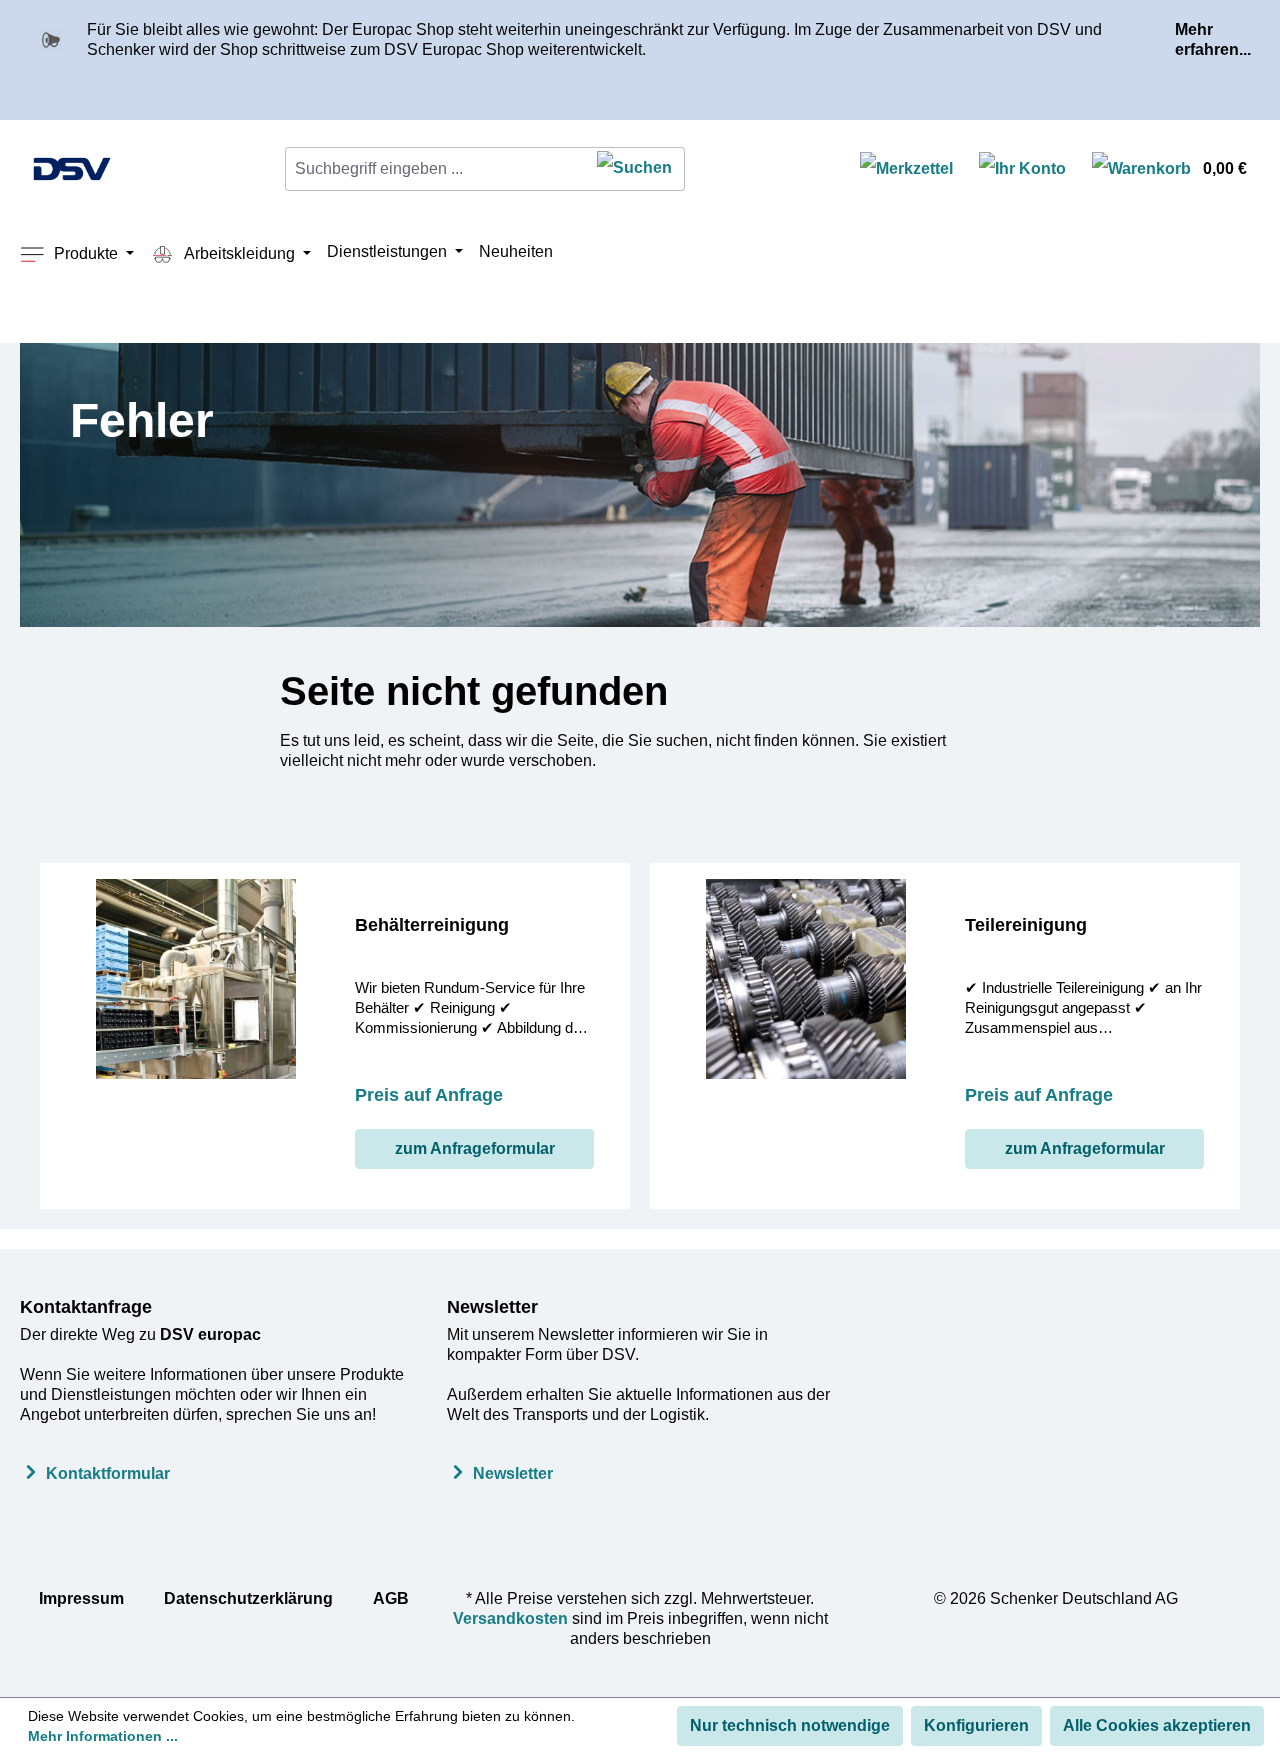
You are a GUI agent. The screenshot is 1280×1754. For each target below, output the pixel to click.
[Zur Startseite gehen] (72, 169)
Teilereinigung (1026, 925)
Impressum (81, 1598)
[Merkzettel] (906, 169)
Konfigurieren (976, 1725)
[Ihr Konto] (1022, 169)
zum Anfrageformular (475, 1148)
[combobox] (435, 169)
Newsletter (492, 1307)
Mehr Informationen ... (103, 1736)
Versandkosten (510, 1618)
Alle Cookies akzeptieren (1157, 1725)
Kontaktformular (108, 1473)
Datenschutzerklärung (248, 1598)
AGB (391, 1598)
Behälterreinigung (432, 925)
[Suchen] (635, 169)
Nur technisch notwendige (790, 1725)
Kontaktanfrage (86, 1307)
